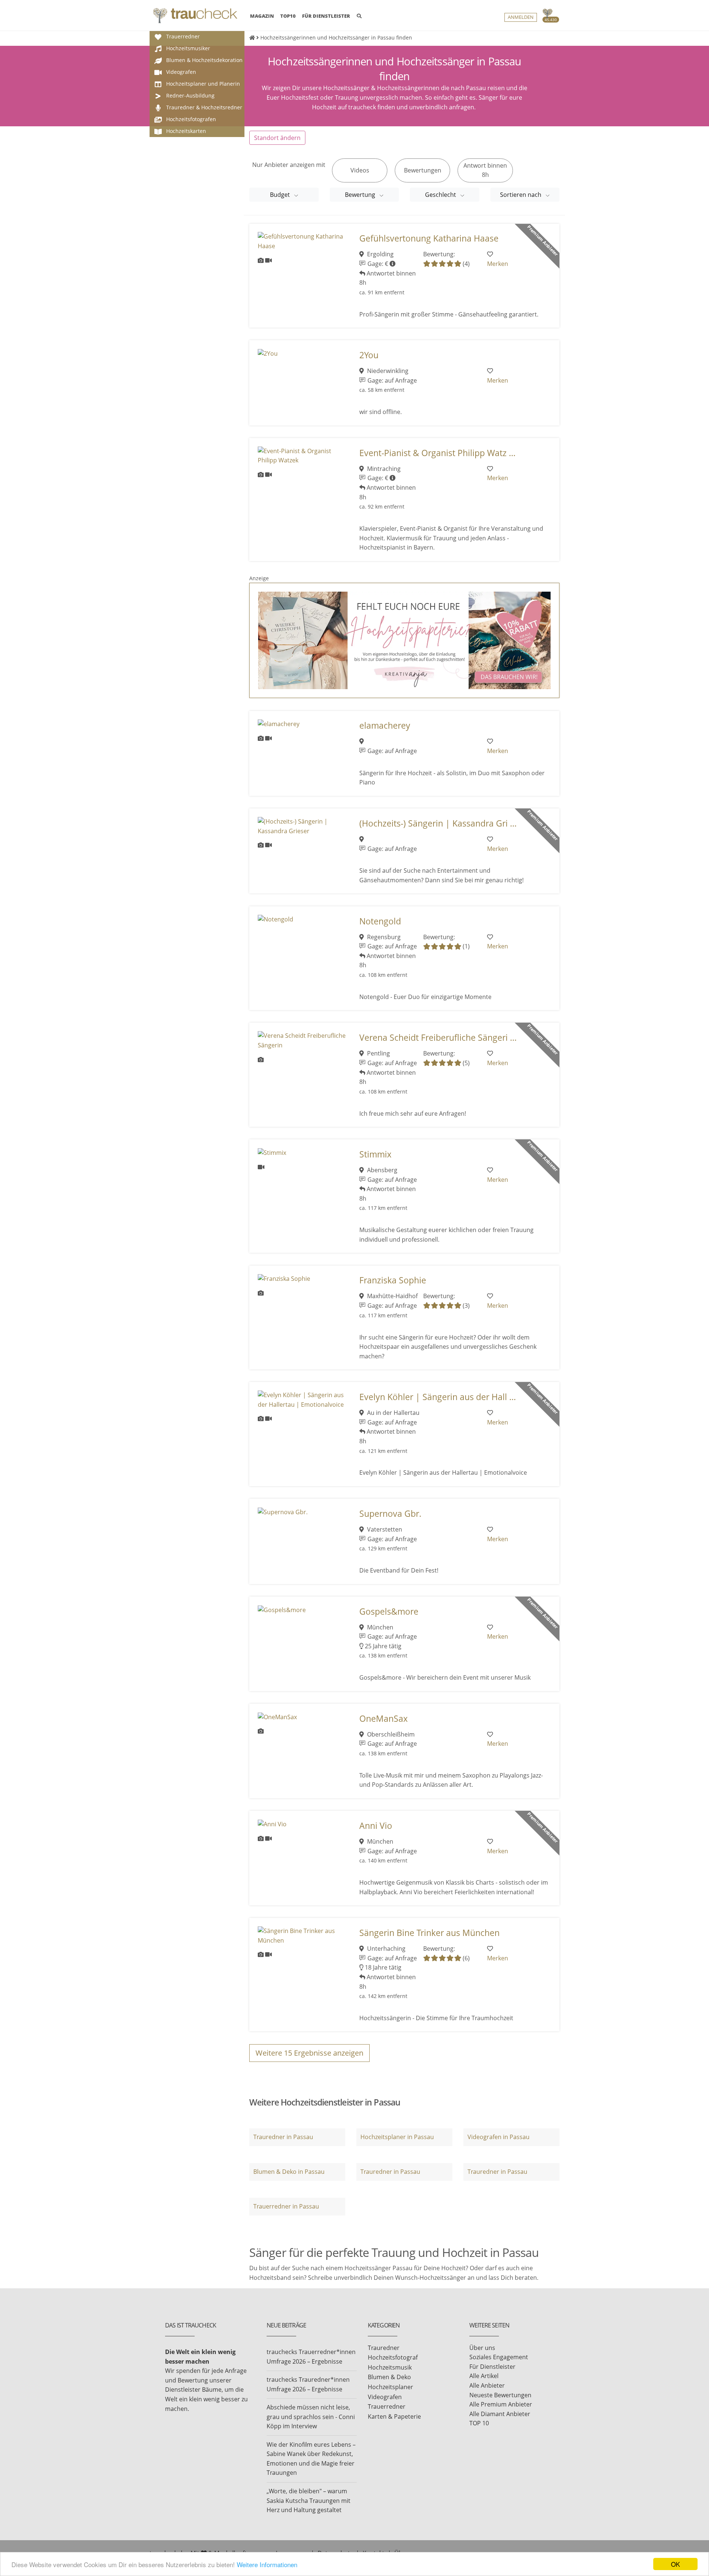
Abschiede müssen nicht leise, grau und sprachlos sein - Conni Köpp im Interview (311, 2417)
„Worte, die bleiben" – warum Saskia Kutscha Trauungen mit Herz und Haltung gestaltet (309, 2500)
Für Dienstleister (492, 2367)
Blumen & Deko (389, 2377)
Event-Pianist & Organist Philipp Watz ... (437, 453)
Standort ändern (277, 138)
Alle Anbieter (487, 2385)
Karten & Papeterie (394, 2416)
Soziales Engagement (499, 2357)
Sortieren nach (521, 195)
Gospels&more (389, 1612)
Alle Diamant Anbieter (500, 2414)
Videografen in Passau (499, 2137)
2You (369, 355)
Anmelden (521, 17)
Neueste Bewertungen (500, 2395)
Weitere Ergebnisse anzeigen (309, 2053)
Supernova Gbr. (390, 1514)
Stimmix (375, 1154)
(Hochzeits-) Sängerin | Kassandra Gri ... (438, 823)
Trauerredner (387, 2406)
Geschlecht (441, 195)
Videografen (385, 2397)
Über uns (482, 2348)
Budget (281, 195)
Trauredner (384, 2348)
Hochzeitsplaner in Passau (397, 2137)
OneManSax (383, 1719)
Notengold (380, 921)
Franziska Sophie (393, 1280)
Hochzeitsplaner (391, 2387)
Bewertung (361, 195)
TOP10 (288, 16)
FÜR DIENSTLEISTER (326, 16)
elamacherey (385, 726)
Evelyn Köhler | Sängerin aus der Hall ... (438, 1397)
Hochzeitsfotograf (393, 2357)
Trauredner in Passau (283, 2137)
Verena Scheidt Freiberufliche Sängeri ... (438, 1038)
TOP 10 (479, 2423)
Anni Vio (376, 1826)
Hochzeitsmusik (390, 2367)
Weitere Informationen (267, 2564)
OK (675, 2564)
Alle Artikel (484, 2376)
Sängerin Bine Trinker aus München (429, 1933)
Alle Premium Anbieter (501, 2404)
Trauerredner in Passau (286, 2206)
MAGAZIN (262, 16)
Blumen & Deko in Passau (289, 2172)
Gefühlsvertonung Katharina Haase (429, 238)
